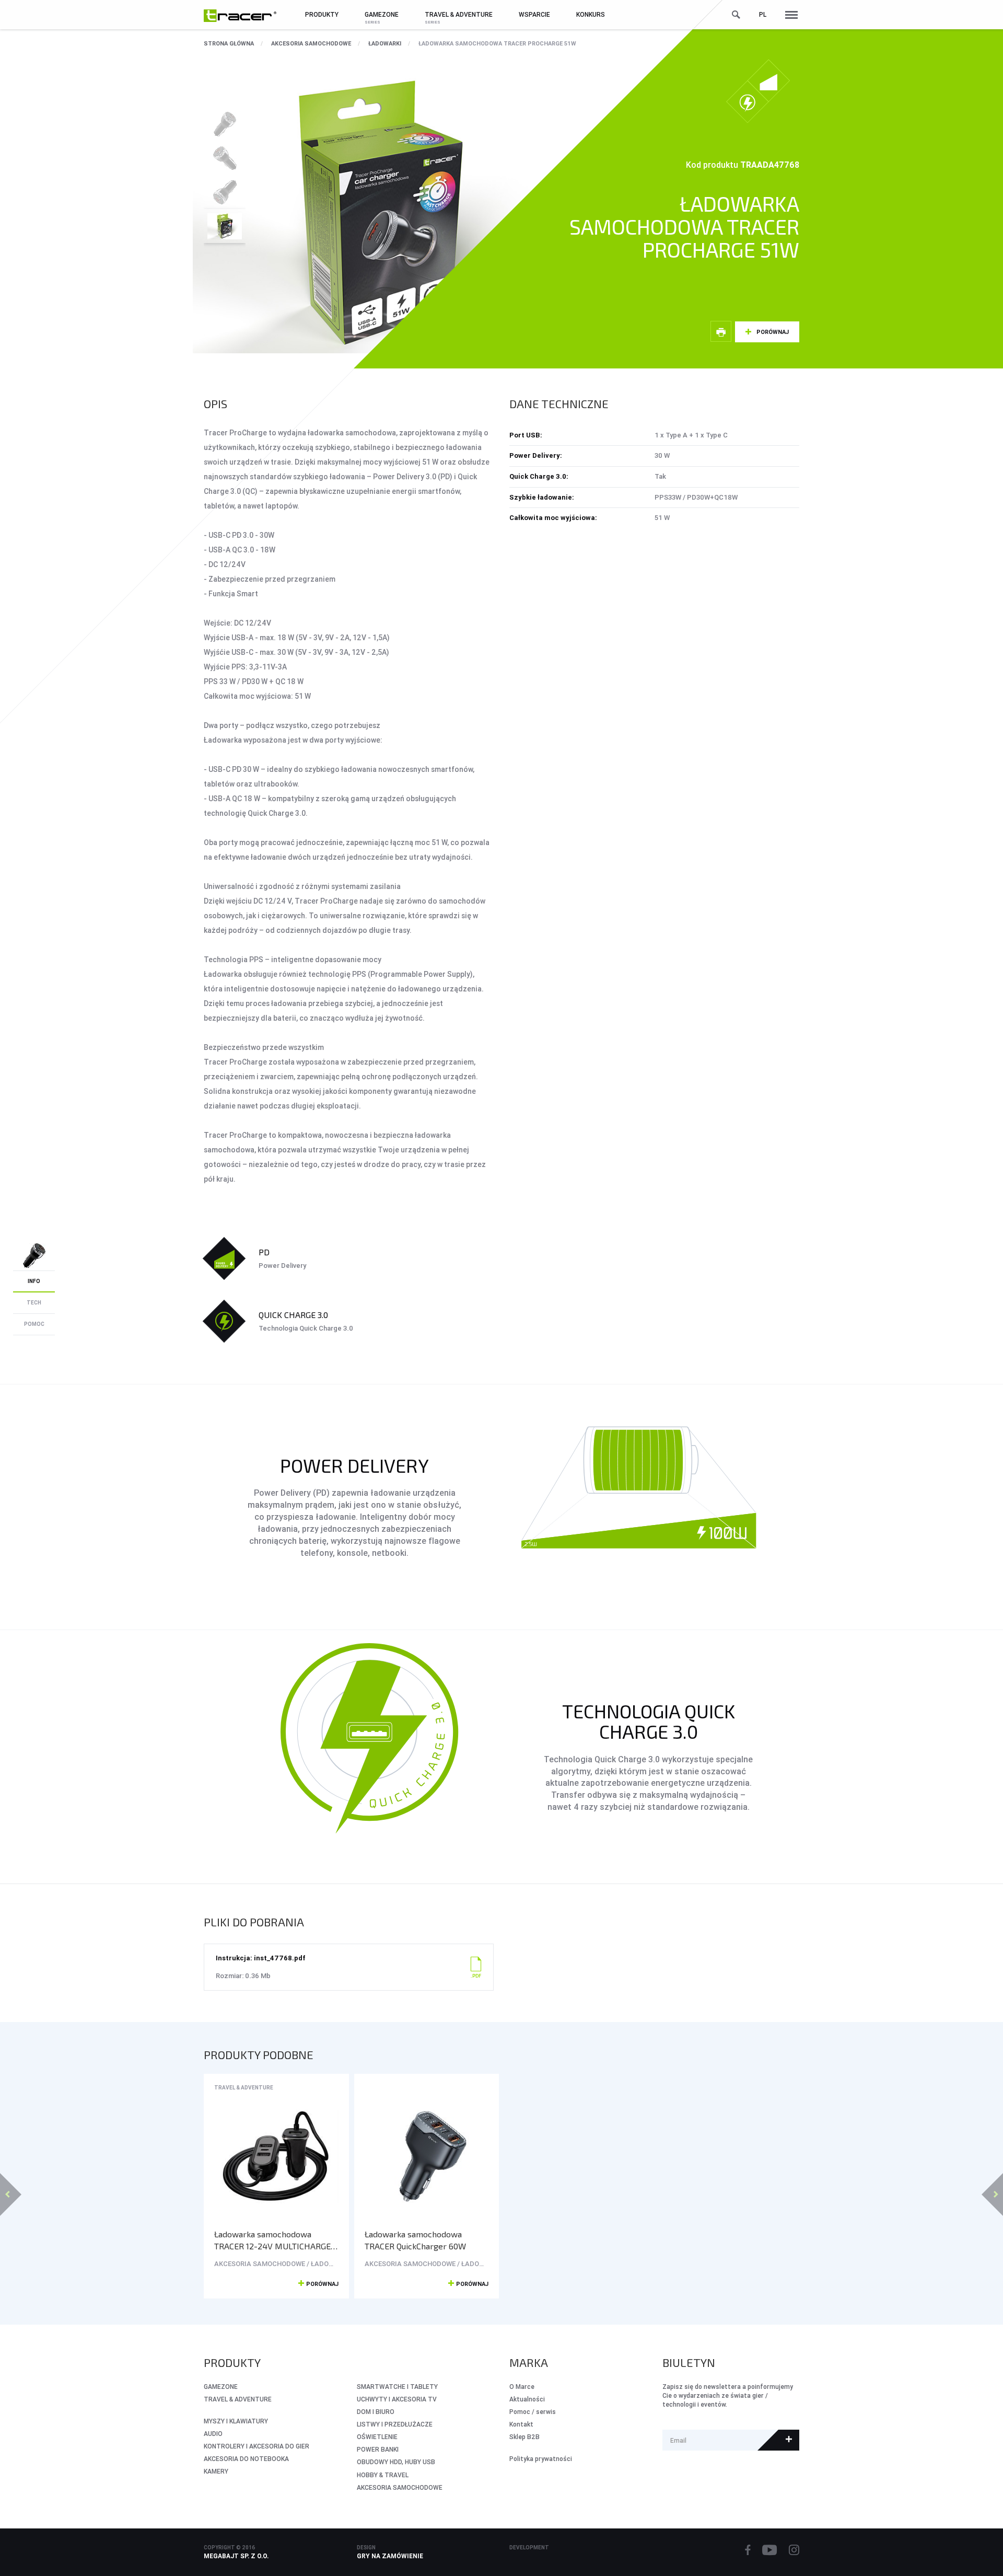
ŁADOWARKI (385, 43)
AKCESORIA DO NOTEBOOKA (246, 2459)
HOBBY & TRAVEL (383, 2475)
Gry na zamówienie (390, 2556)
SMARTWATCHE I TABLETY (397, 2387)
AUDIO (213, 2434)
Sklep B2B (524, 2437)
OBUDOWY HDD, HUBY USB (396, 2462)
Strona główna (229, 43)
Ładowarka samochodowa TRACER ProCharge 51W (497, 43)
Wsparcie (534, 14)
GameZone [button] (382, 14)
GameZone (221, 2387)
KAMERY (216, 2471)
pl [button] (763, 14)
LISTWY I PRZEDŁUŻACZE (395, 2424)
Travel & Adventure (244, 2088)
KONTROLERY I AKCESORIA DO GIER (256, 2446)
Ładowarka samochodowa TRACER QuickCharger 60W (415, 2240)
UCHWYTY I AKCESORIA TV (397, 2399)
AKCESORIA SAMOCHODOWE (311, 43)
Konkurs (591, 14)
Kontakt (521, 2424)
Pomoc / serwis (533, 2412)
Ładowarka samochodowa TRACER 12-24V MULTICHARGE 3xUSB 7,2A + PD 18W (272, 2240)
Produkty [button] (322, 14)
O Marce (522, 2387)
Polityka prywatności (541, 2459)
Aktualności (527, 2399)
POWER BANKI (378, 2449)
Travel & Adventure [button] (459, 14)
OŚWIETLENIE (377, 2437)
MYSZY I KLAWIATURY (236, 2421)
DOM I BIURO (376, 2412)
